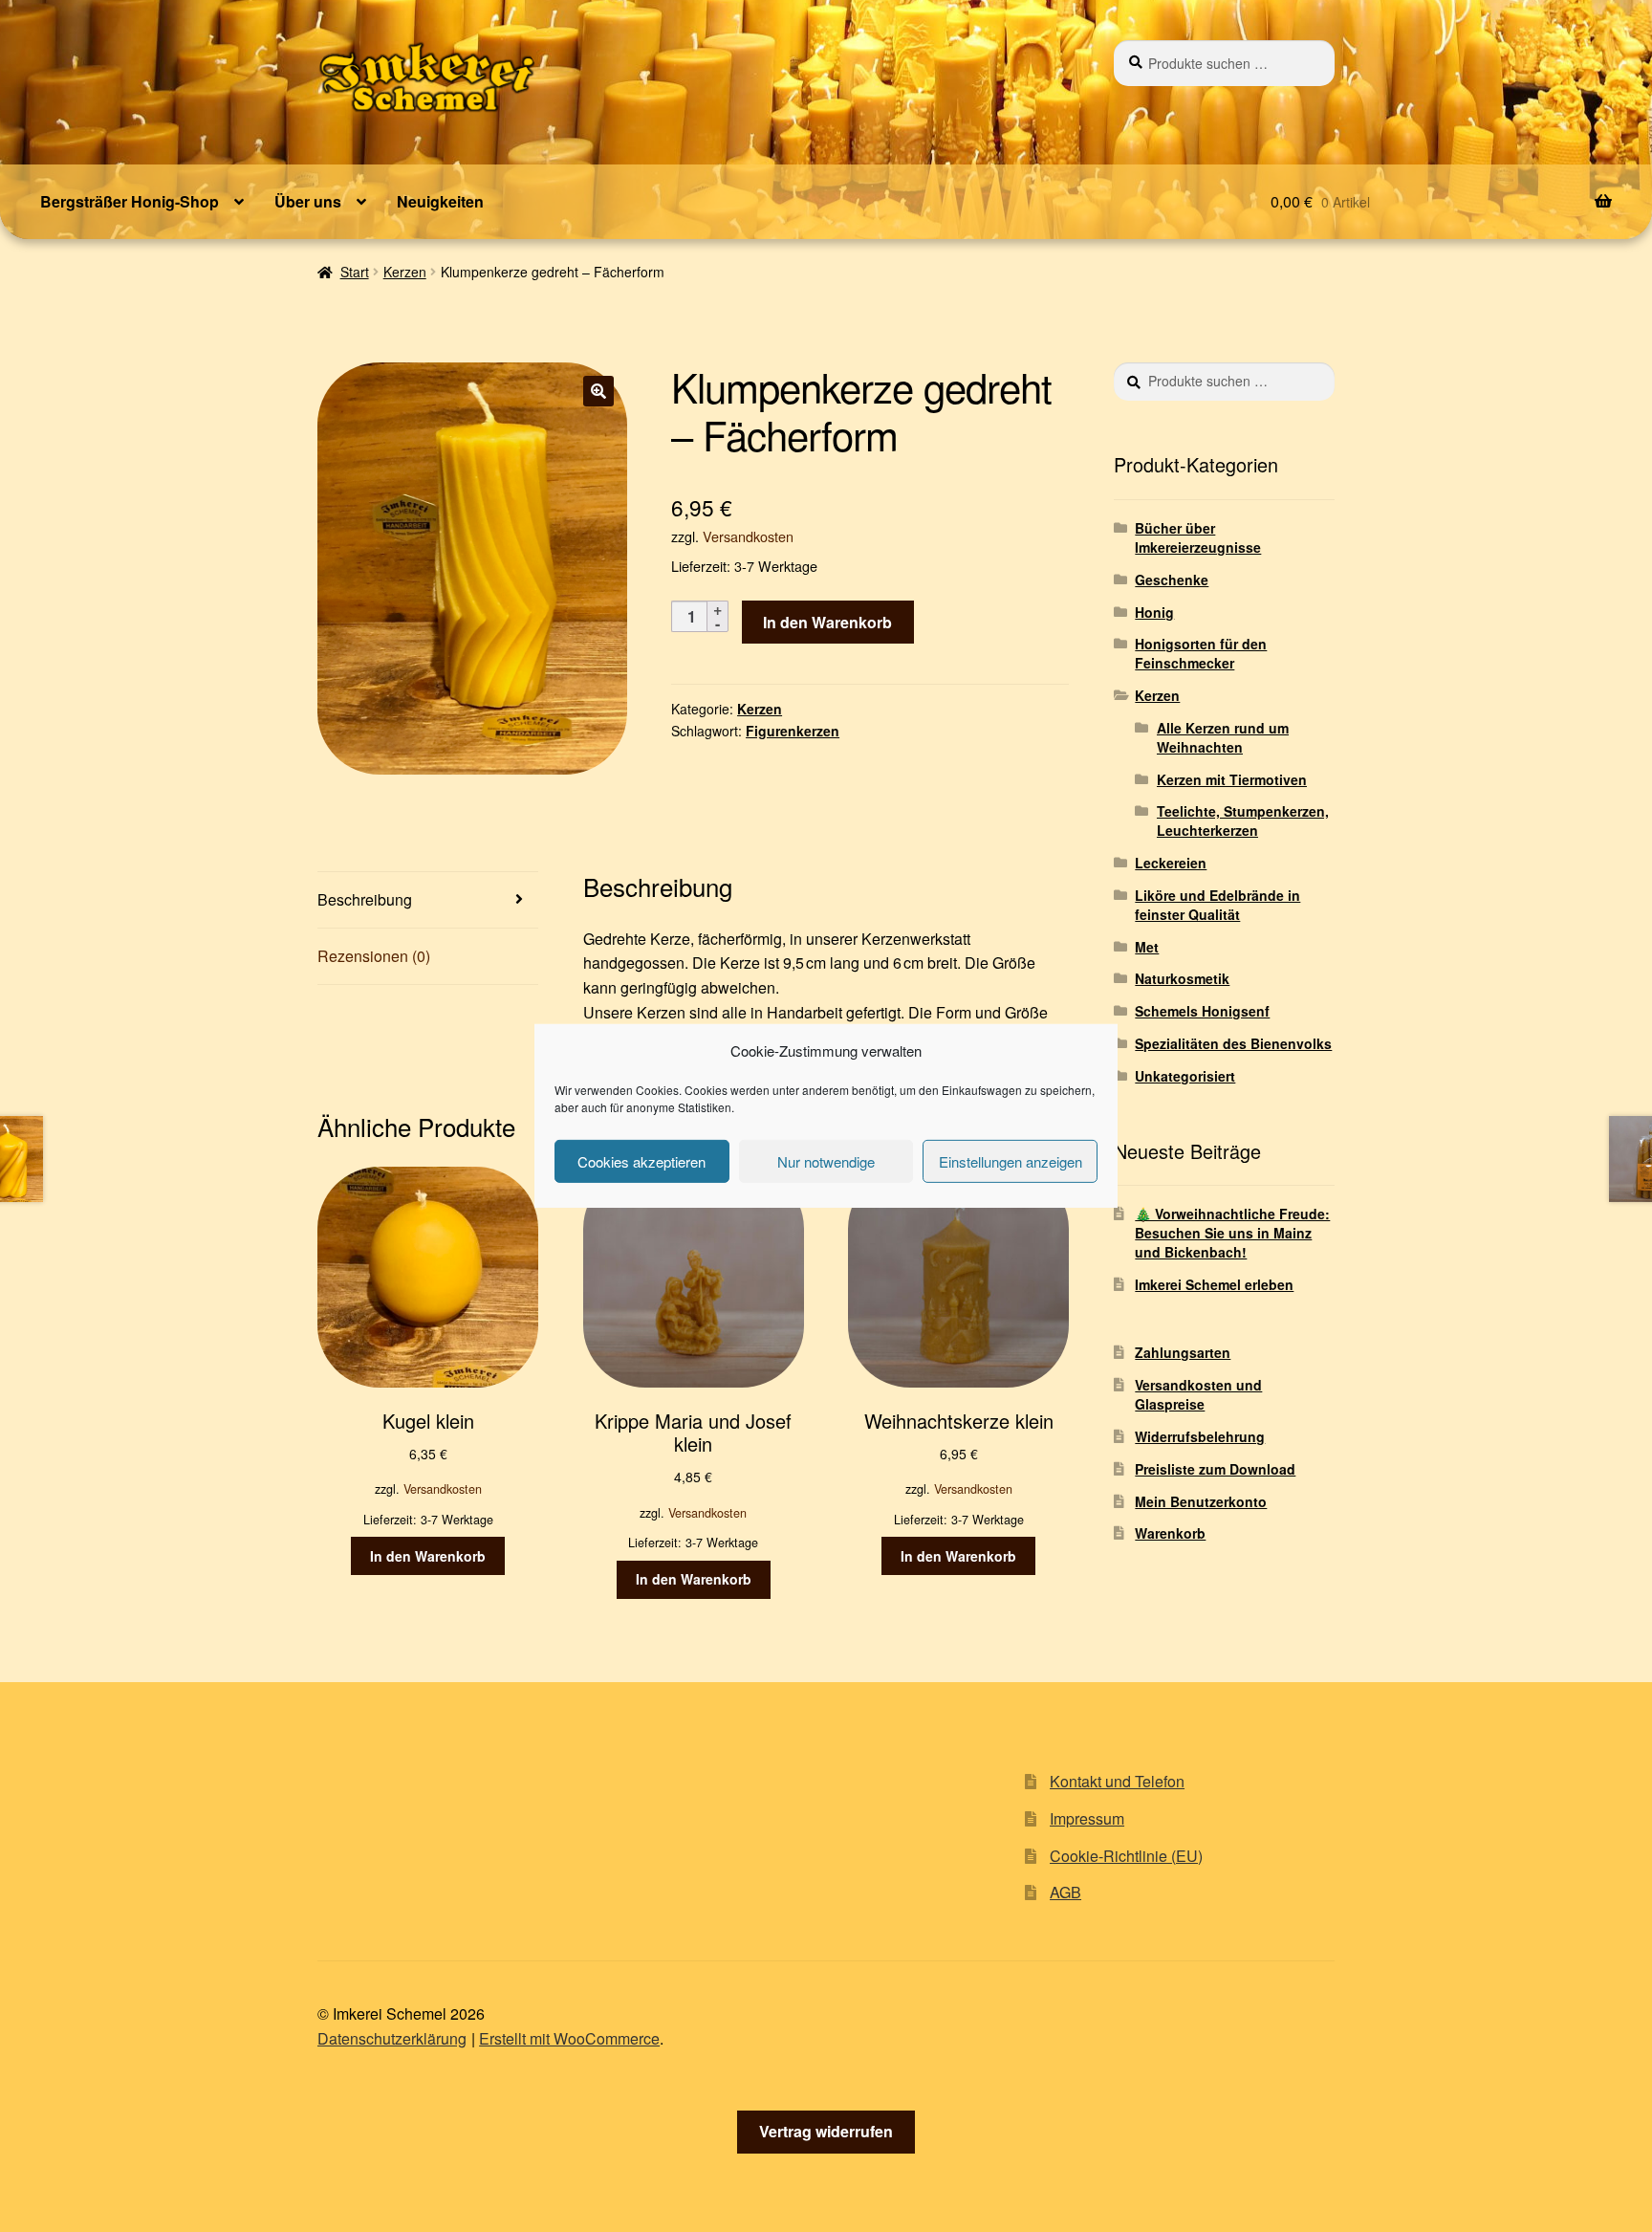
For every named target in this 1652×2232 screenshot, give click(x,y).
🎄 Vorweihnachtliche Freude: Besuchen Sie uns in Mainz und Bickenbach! (1232, 1233)
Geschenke (1172, 580)
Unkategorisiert (1185, 1076)
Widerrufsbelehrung (1200, 1436)
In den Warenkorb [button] (428, 1556)
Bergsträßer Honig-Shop (130, 201)
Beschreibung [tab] (365, 899)
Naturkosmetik (1182, 978)
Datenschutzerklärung (392, 2038)
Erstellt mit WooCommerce (569, 2038)
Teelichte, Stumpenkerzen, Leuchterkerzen (1243, 821)
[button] (598, 391)
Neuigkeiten (440, 201)
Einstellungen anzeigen (1011, 1161)
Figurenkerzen (793, 731)
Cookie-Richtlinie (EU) (1126, 1856)
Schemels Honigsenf (1202, 1011)
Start (355, 272)
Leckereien (1171, 863)
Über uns (308, 201)
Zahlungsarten (1183, 1352)
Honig (1154, 612)
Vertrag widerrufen (826, 2131)
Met (1147, 947)
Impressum (1087, 1818)
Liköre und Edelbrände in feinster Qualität (1217, 905)
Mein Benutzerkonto (1201, 1501)
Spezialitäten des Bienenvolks (1233, 1043)
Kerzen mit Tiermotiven (1232, 779)
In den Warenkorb (827, 622)
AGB (1065, 1892)
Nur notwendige (826, 1161)
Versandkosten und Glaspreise (1198, 1394)
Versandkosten (748, 536)
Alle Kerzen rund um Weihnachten (1223, 737)
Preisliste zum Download (1215, 1469)
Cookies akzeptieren (641, 1161)
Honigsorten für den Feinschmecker (1201, 653)
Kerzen (405, 272)
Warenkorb (1170, 1533)
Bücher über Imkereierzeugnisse (1198, 537)
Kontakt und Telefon (1117, 1781)
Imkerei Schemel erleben (1214, 1284)
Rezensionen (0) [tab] (374, 956)
